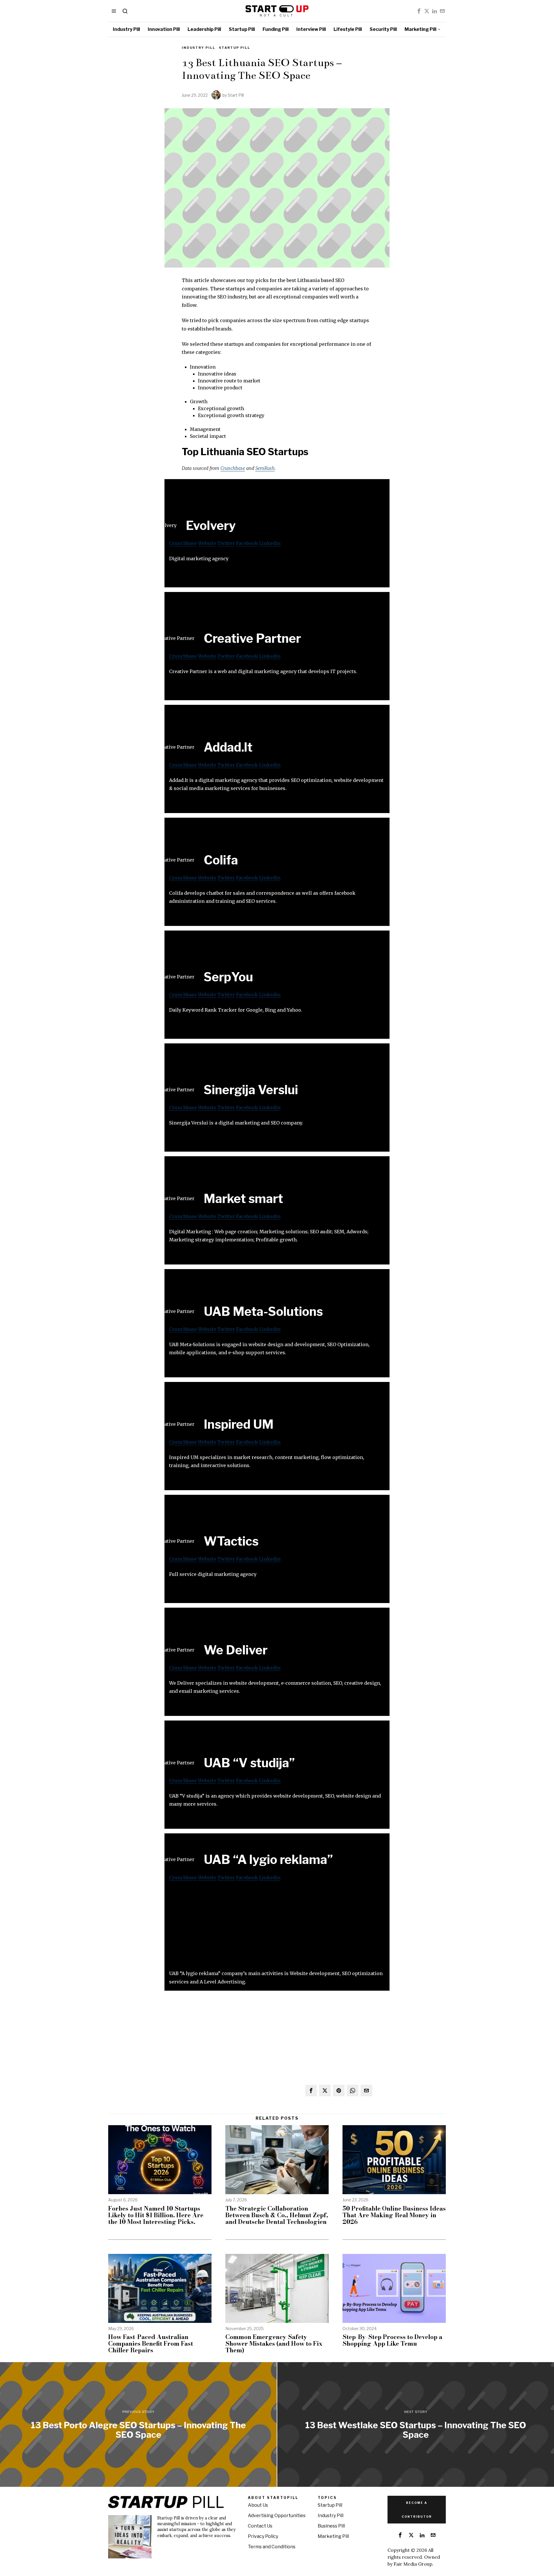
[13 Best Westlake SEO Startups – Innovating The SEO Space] (416, 2424)
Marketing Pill (333, 2536)
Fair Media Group (413, 2564)
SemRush (265, 468)
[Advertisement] (277, 1929)
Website (207, 543)
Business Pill (331, 2526)
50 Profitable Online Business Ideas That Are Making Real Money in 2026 (394, 2215)
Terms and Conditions (272, 2547)
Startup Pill (235, 48)
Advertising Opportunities (277, 2516)
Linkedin (270, 543)
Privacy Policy (263, 2536)
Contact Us (260, 2526)
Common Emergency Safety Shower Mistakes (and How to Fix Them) (274, 2344)
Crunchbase (233, 468)
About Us (258, 2505)
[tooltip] (419, 11)
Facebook (247, 543)
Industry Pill (199, 48)
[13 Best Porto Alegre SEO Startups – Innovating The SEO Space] (138, 2424)
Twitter (226, 543)
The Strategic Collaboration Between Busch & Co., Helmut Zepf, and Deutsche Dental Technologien (277, 2215)
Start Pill (236, 95)
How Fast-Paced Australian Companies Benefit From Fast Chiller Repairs (151, 2344)
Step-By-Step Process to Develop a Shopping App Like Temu (392, 2340)
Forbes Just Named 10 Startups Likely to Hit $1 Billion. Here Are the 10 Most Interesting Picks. (156, 2215)
